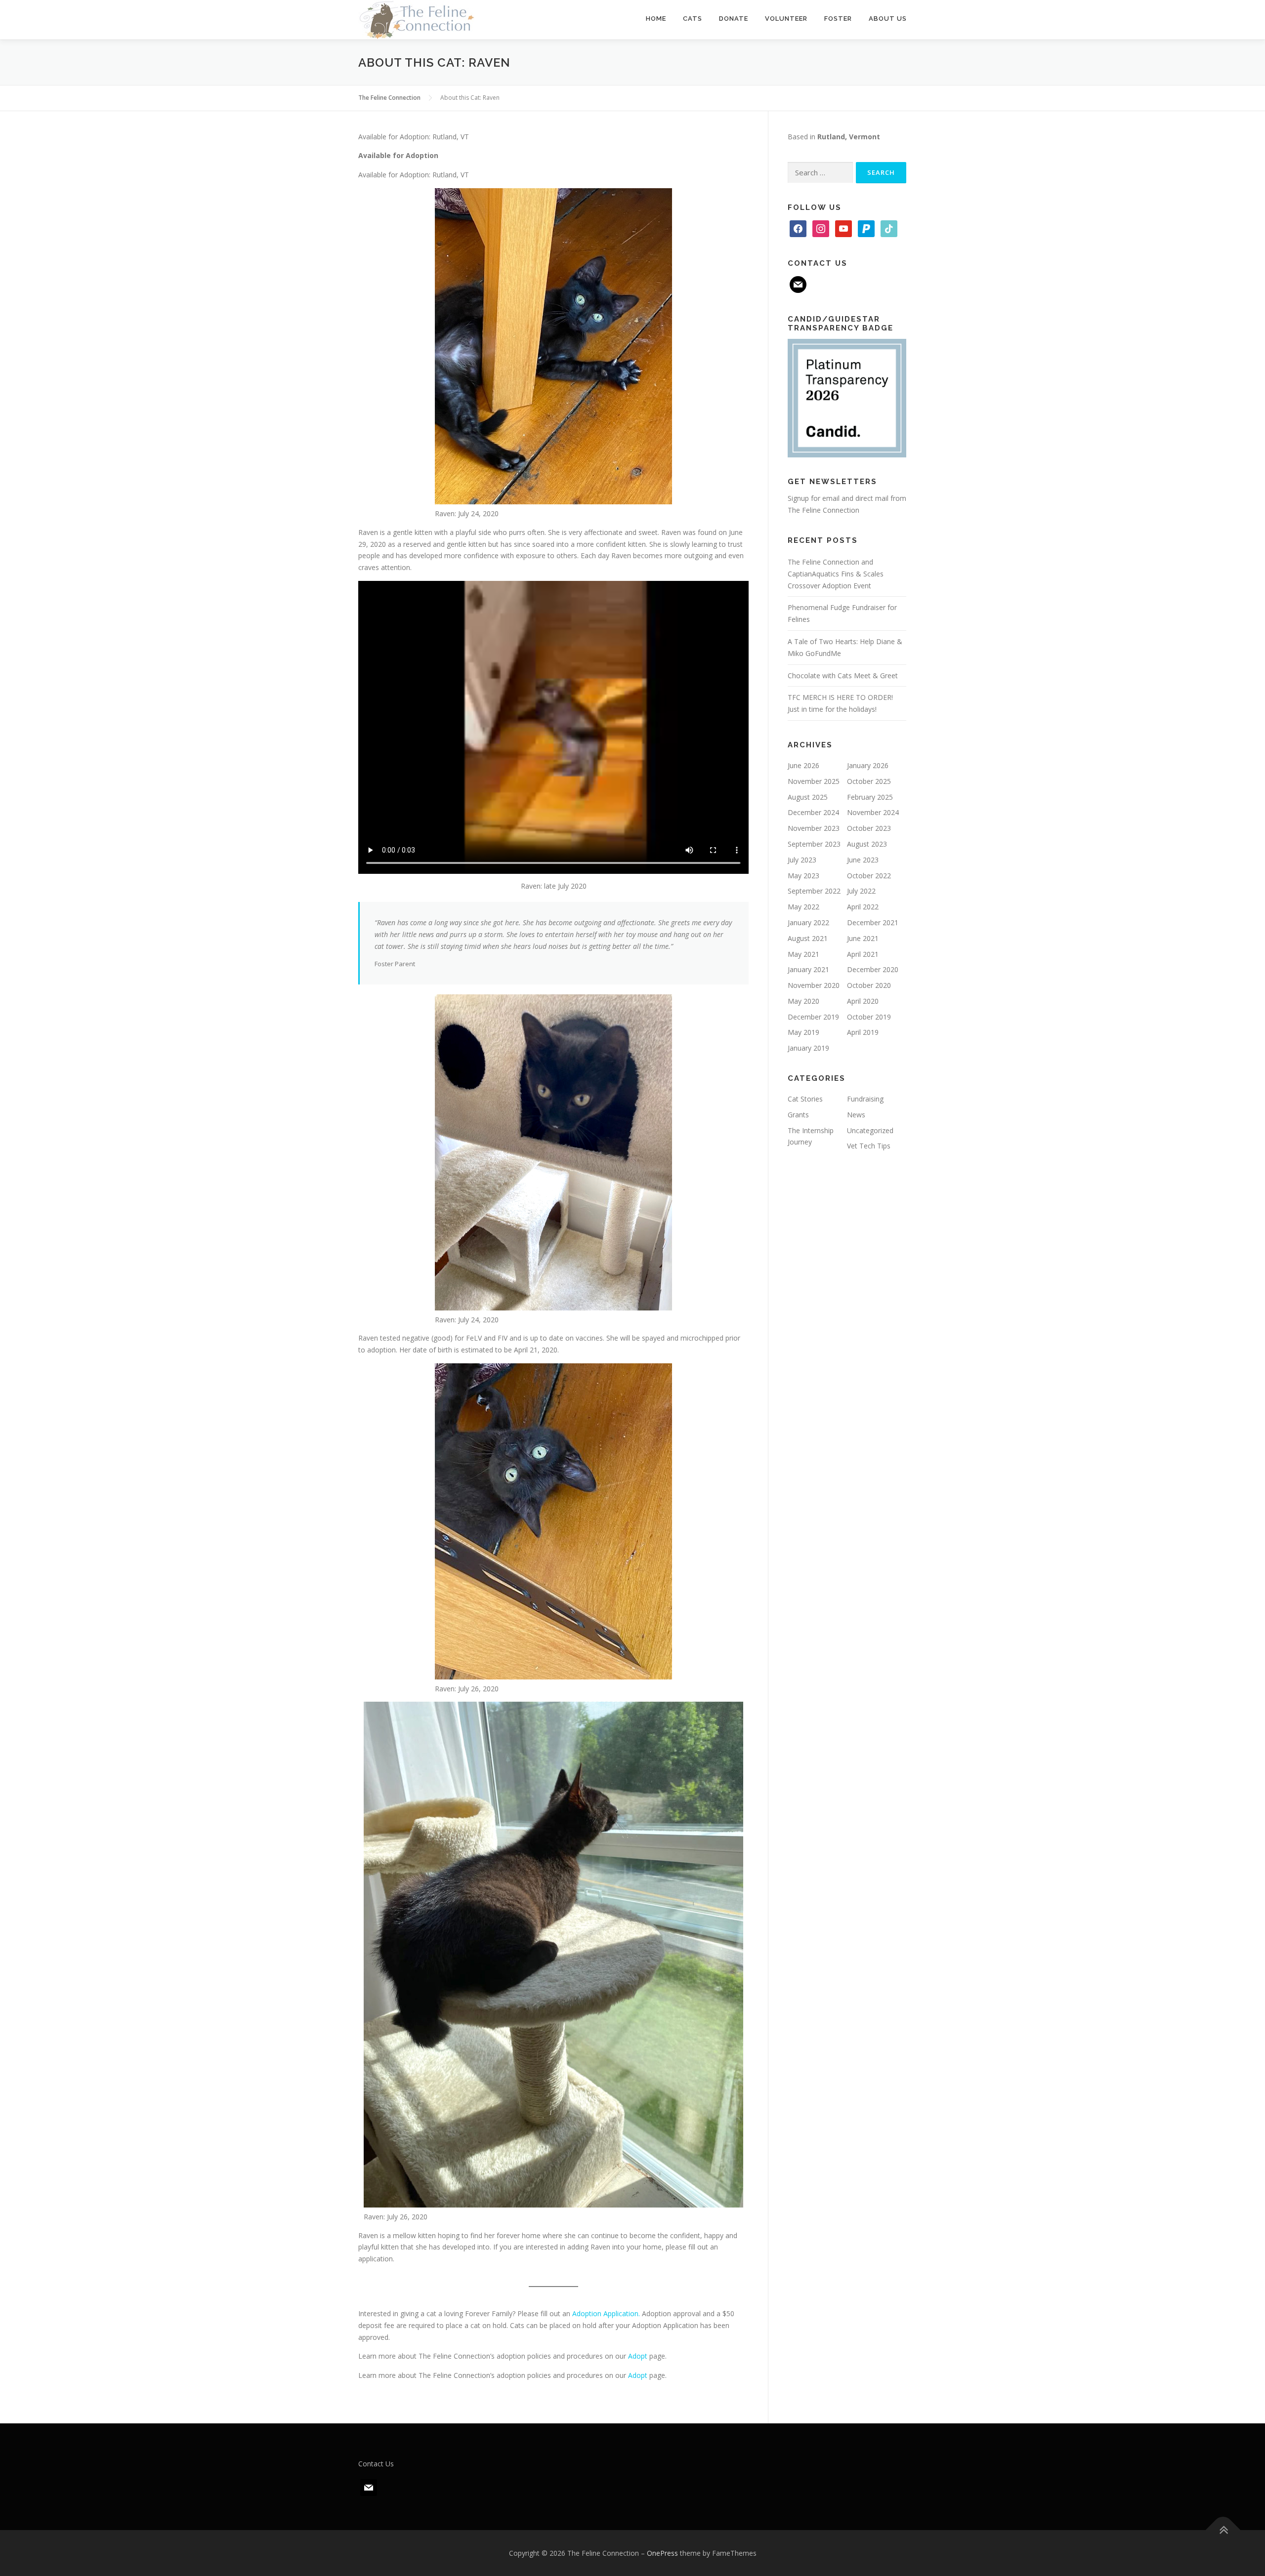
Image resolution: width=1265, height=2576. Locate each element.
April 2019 (863, 1032)
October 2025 (869, 781)
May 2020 (803, 1001)
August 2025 (808, 797)
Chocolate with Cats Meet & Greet (843, 675)
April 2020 (863, 1001)
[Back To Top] (1223, 2530)
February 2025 (870, 797)
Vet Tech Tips (869, 1146)
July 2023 (802, 860)
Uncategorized (870, 1130)
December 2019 (813, 1017)
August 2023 (867, 844)
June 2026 (803, 765)
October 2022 (869, 876)
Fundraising (865, 1099)
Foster (838, 19)
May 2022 (803, 907)
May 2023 (803, 876)
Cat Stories (805, 1099)
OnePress (662, 2553)
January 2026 (868, 765)
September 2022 (814, 891)
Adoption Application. (606, 2313)
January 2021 (808, 969)
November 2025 (814, 781)
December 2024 (813, 812)
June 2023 (863, 860)
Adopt (638, 2356)
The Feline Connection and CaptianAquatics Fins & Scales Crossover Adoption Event (836, 574)
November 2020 (814, 985)
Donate (734, 19)
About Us (888, 19)
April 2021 (863, 954)
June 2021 (863, 938)
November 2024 (873, 812)
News (856, 1115)
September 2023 (814, 844)
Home (656, 19)
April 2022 (863, 907)
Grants (798, 1115)
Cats (693, 19)
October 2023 (869, 828)
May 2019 (803, 1032)
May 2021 (803, 954)
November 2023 (814, 828)
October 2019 (869, 1017)
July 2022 (861, 891)
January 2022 (808, 922)
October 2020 (869, 985)
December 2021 (873, 922)
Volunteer (786, 19)
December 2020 (873, 969)
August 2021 (808, 938)
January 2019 (808, 1048)
